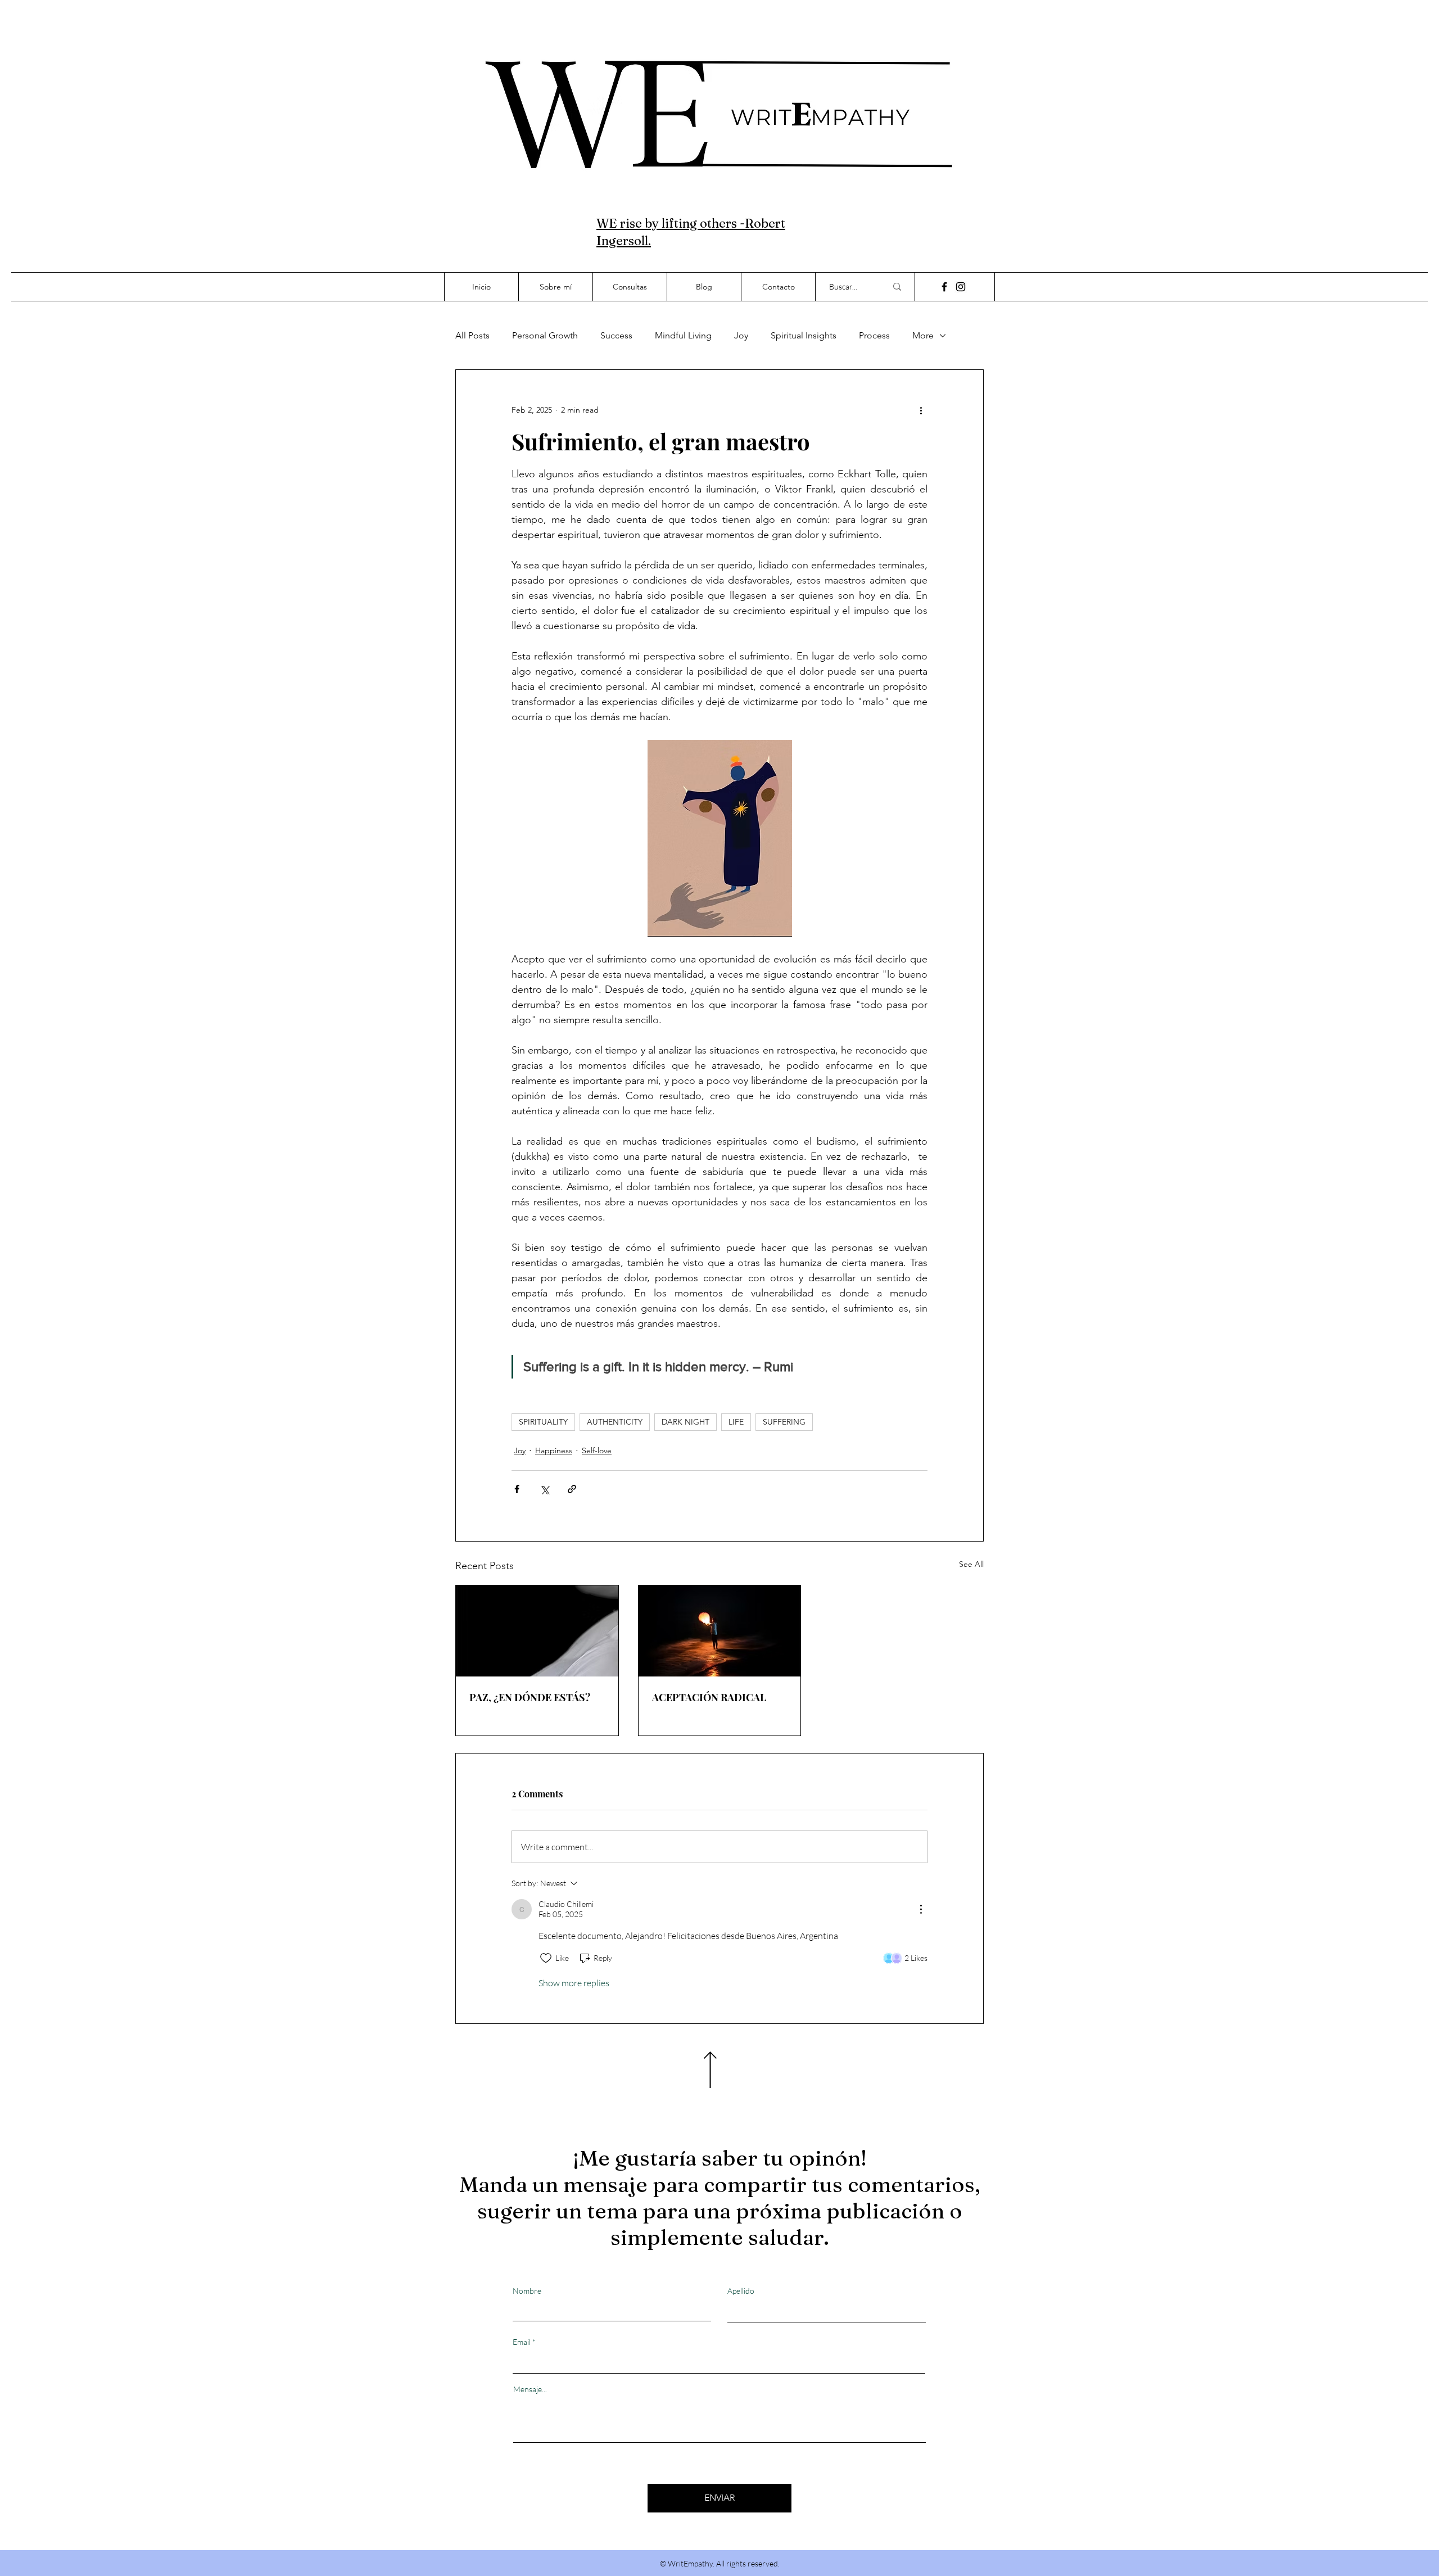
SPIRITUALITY (543, 1422)
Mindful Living (683, 335)
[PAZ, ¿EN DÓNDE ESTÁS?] (537, 1631)
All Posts (472, 335)
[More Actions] (921, 1909)
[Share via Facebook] (517, 1489)
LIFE (736, 1422)
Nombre (527, 2291)
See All (971, 1564)
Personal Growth (545, 335)
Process (874, 335)
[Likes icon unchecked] (546, 1958)
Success (616, 335)
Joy (741, 335)
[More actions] (921, 410)
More (923, 335)
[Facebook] (944, 287)
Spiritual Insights (804, 335)
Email (522, 2342)
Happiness (554, 1450)
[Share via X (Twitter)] (544, 1489)
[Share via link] (572, 1489)
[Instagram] (961, 287)
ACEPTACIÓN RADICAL (709, 1697)
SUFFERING (784, 1422)
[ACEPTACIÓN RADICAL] (720, 1631)
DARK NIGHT (685, 1422)
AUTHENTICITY (615, 1422)
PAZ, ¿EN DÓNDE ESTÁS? (530, 1697)
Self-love (597, 1450)
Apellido (741, 2291)
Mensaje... (530, 2389)
